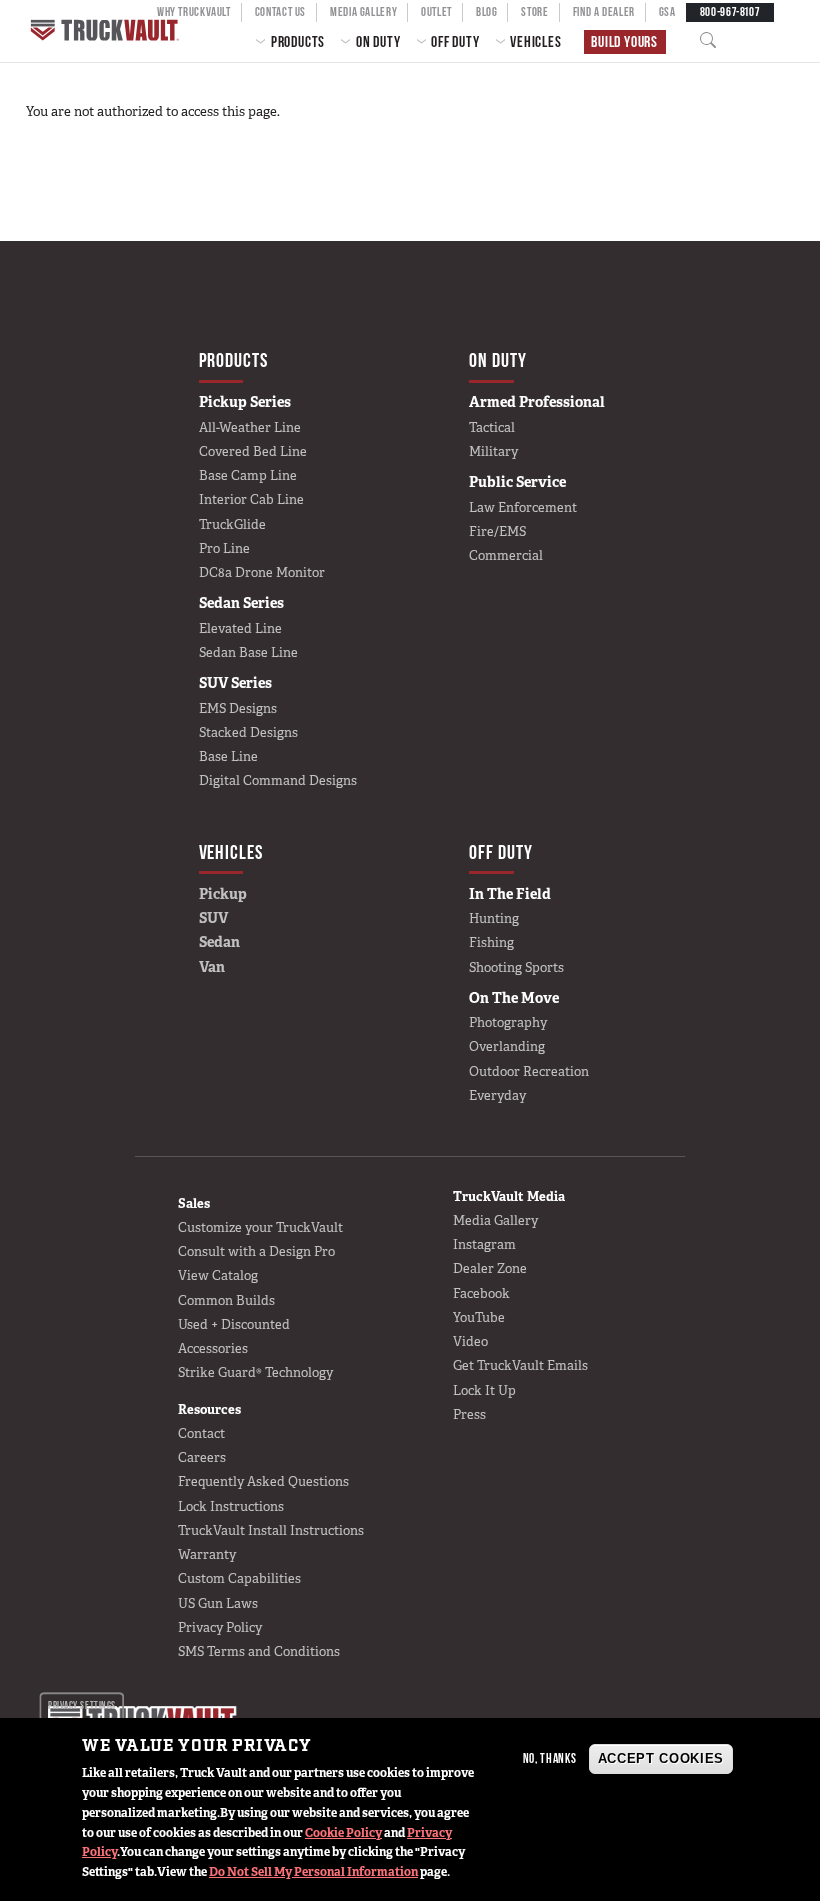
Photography (508, 1022)
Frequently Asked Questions (263, 1481)
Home (107, 30)
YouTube (479, 1317)
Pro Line (224, 548)
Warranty (207, 1554)
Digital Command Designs (278, 780)
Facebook (481, 1293)
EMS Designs (238, 708)
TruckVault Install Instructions (271, 1530)
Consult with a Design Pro (256, 1251)
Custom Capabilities (239, 1578)
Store (534, 11)
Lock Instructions (231, 1506)
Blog (487, 11)
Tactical (492, 427)
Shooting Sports (516, 967)
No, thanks (550, 1758)
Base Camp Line (248, 475)
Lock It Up (484, 1390)
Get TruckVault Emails (520, 1365)
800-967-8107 (730, 11)
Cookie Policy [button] (343, 1833)
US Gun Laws (218, 1603)
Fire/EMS (497, 531)
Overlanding (507, 1046)
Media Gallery (363, 11)
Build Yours (624, 41)
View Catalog (218, 1275)
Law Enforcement (523, 507)
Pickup (223, 894)
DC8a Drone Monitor (262, 572)
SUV (213, 918)
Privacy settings (81, 1705)
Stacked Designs (248, 732)
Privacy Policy (220, 1627)
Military (493, 451)
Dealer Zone (490, 1268)
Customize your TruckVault (260, 1227)
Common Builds (226, 1300)
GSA (667, 11)
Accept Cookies (661, 1758)
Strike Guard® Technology (255, 1372)
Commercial (506, 555)
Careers (202, 1457)
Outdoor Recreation (529, 1071)
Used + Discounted (234, 1324)
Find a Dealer (604, 11)
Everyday (497, 1095)
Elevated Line (240, 628)
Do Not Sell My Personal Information (313, 1872)
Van (212, 967)
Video (470, 1341)
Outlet (436, 11)
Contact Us (280, 11)
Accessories (213, 1348)
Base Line (228, 756)
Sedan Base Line (248, 652)
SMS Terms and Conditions (259, 1651)
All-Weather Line (250, 427)
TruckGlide (232, 524)
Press (469, 1414)
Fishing (491, 942)
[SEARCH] (714, 41)
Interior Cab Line (251, 499)
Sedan (219, 942)
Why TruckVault (194, 11)
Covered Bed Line (253, 451)
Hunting (494, 918)
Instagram (484, 1244)
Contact (201, 1433)
